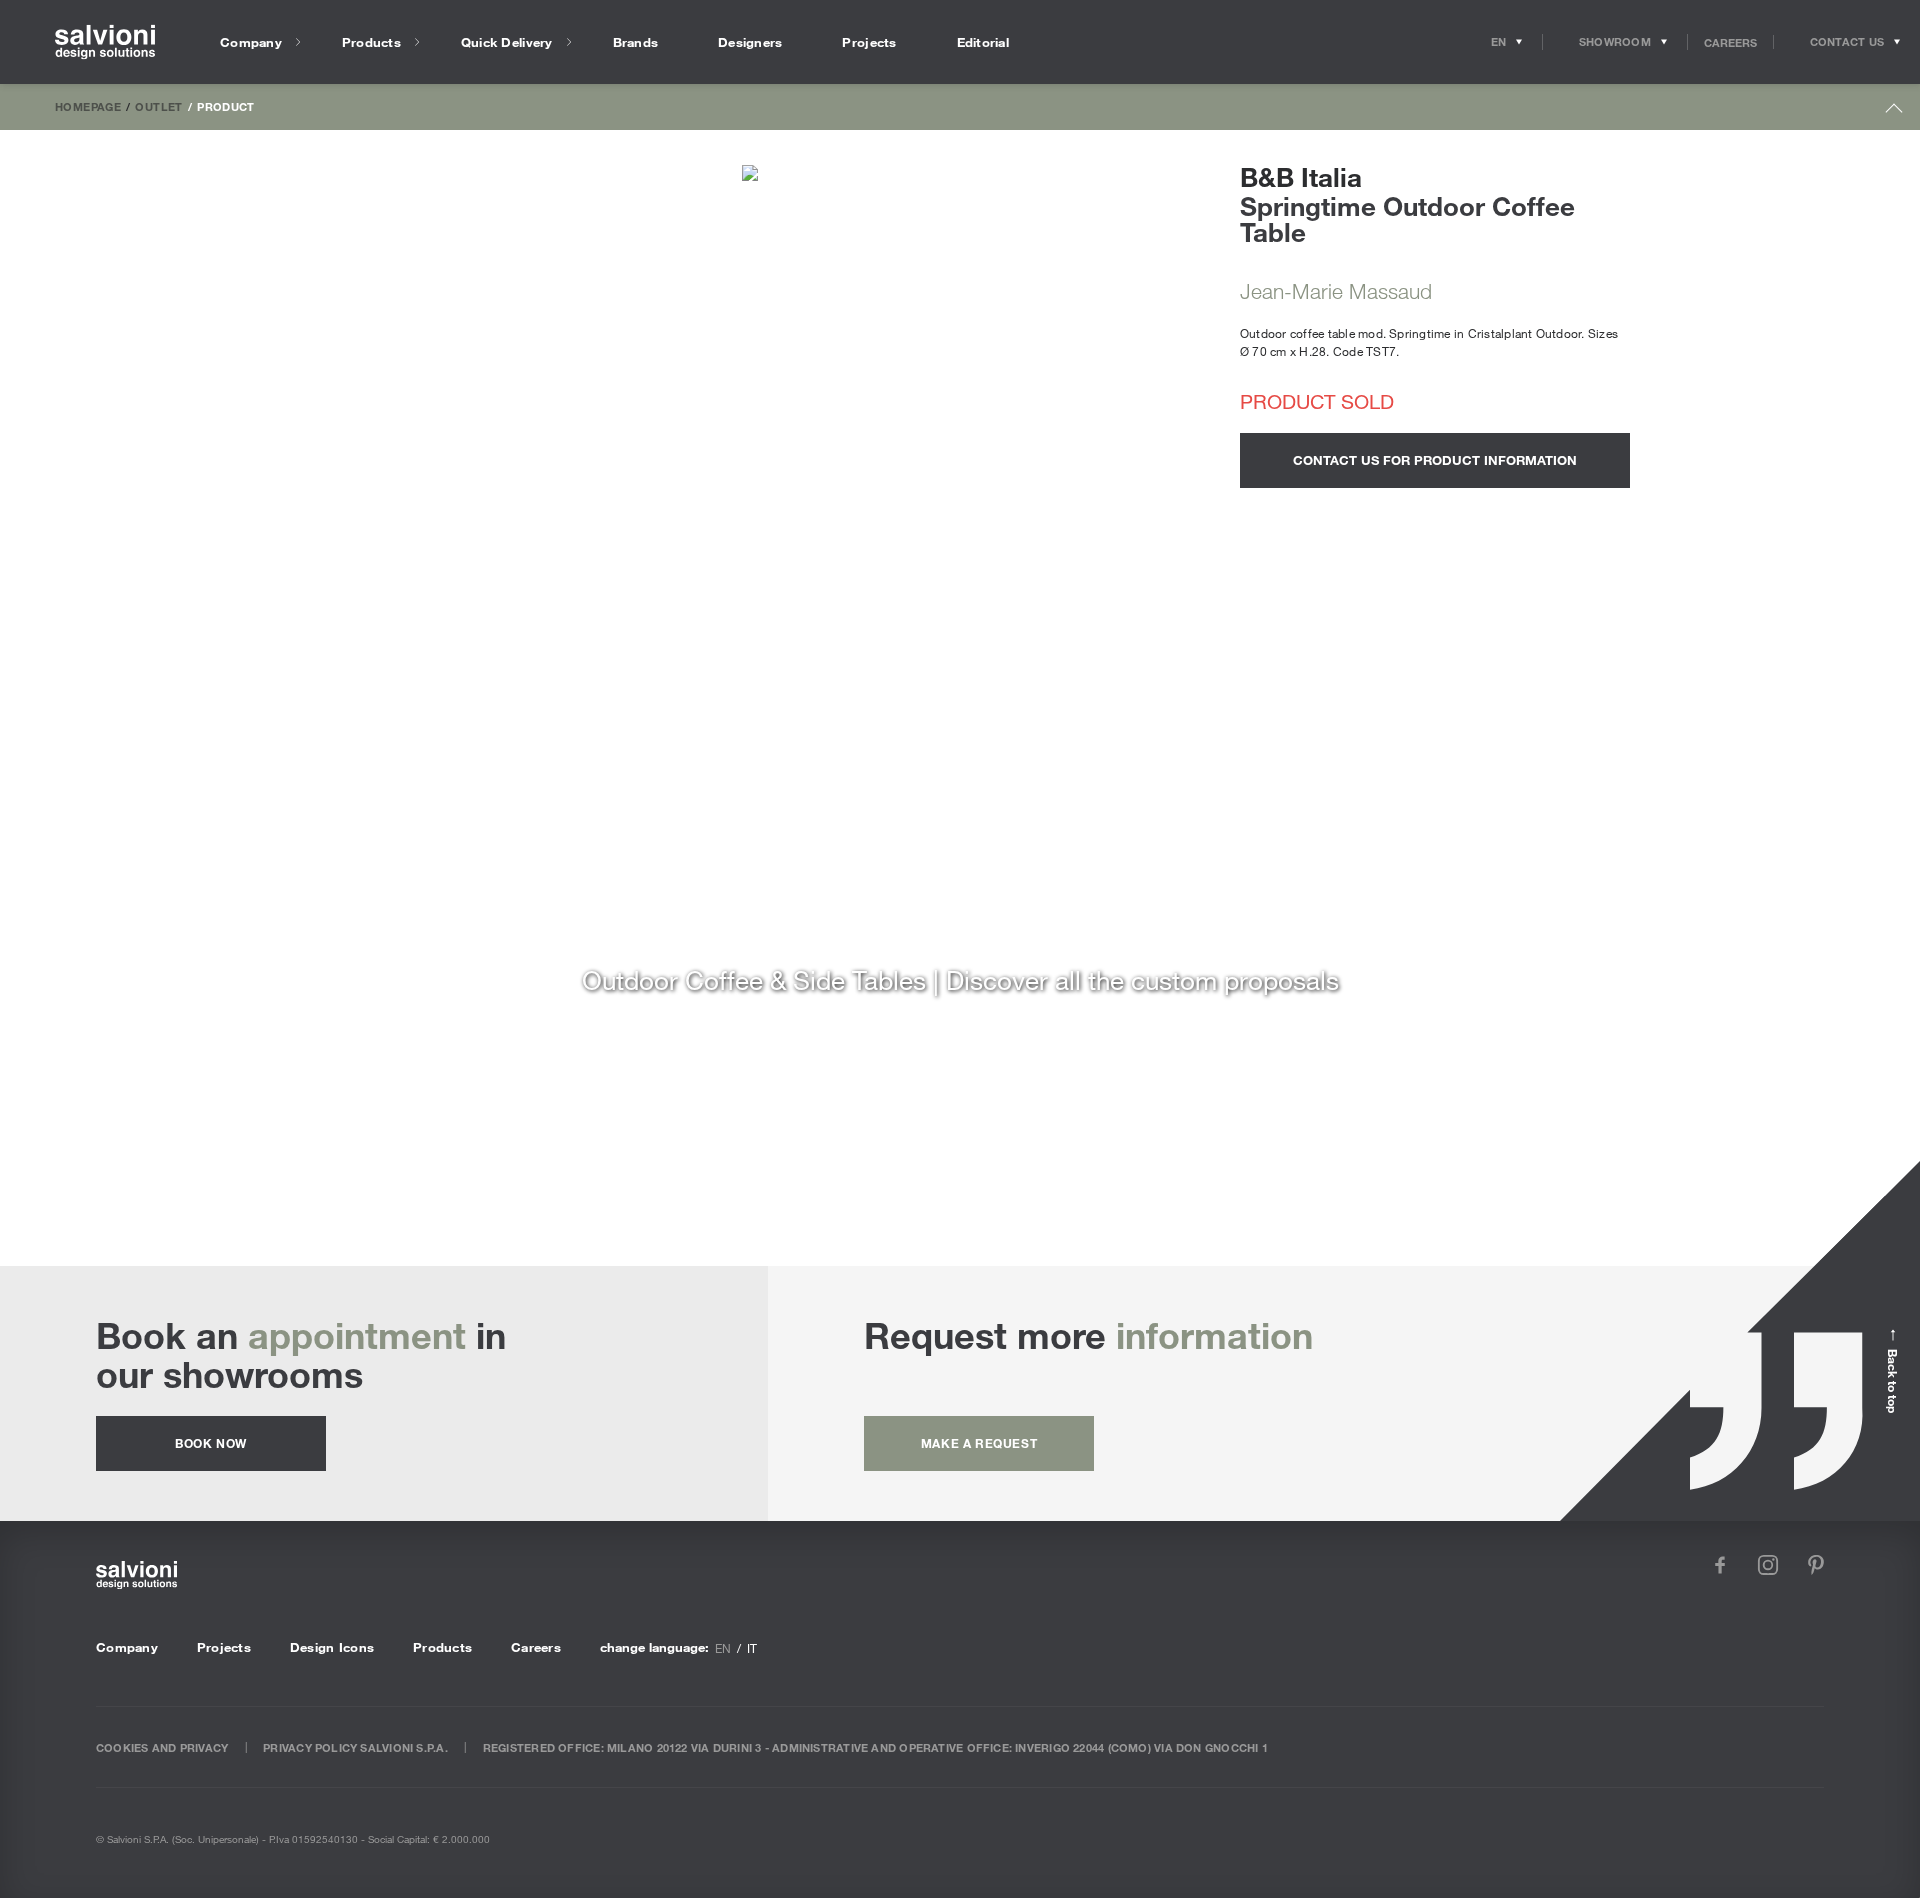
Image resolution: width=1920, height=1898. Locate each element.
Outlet (158, 106)
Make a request (979, 1443)
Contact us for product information (1435, 460)
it (752, 1648)
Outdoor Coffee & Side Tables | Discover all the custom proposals (960, 979)
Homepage (88, 106)
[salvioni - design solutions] (105, 42)
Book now (211, 1443)
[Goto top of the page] (1894, 112)
